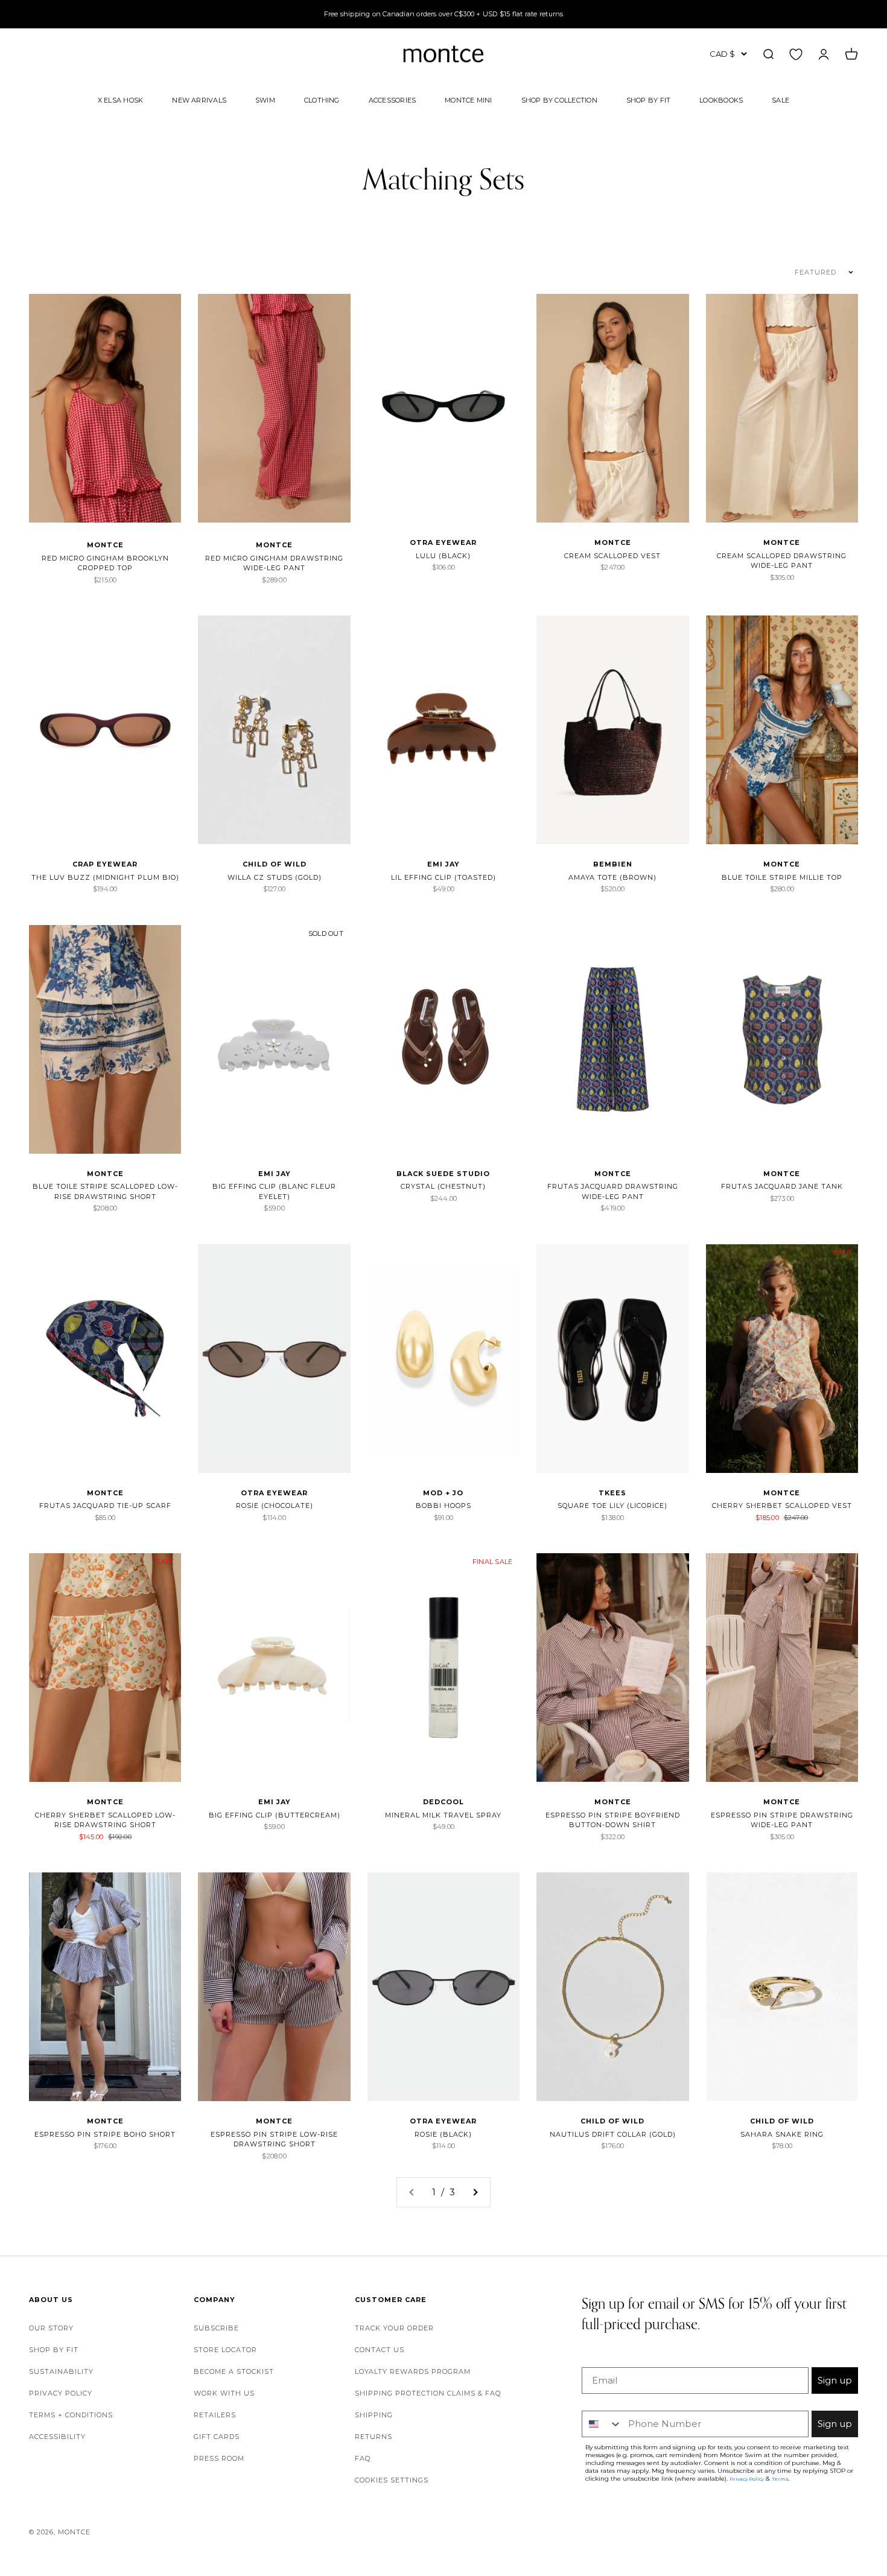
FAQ (363, 2458)
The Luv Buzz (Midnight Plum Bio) (105, 877)
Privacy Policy (61, 2393)
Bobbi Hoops (443, 1506)
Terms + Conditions (71, 2415)
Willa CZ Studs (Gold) (275, 877)
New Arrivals (199, 100)
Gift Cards (217, 2437)
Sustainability (61, 2371)
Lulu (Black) (443, 556)
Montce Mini (468, 100)
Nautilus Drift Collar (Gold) (613, 2134)
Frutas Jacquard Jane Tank (782, 1186)
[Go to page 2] (475, 2192)
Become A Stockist (234, 2371)
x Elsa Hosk (120, 100)
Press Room (219, 2458)
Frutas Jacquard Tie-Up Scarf (105, 1506)
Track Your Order (394, 2328)
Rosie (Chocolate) (275, 1506)
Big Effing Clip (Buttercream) (275, 1815)
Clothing (322, 100)
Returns (374, 2437)
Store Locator (225, 2350)
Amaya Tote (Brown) (612, 877)
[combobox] (602, 2424)
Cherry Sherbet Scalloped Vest (782, 1506)
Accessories (392, 100)
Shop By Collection (559, 100)
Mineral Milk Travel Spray (443, 1815)
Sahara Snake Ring (782, 2134)
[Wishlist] (796, 54)
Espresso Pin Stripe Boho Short (105, 2134)
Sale (780, 100)
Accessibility (57, 2437)
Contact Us (380, 2350)
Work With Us (224, 2393)
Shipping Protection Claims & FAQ (428, 2393)
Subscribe (216, 2328)
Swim (265, 100)
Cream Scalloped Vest (612, 556)
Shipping (374, 2415)
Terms (780, 2479)
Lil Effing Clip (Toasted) (443, 877)
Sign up (835, 2380)
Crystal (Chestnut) (443, 1186)
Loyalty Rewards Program (413, 2371)
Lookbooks (721, 100)
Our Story (51, 2328)
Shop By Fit (648, 100)
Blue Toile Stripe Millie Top (782, 877)
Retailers (215, 2415)
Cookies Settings (392, 2480)
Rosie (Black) (443, 2134)
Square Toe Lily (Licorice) (612, 1506)
